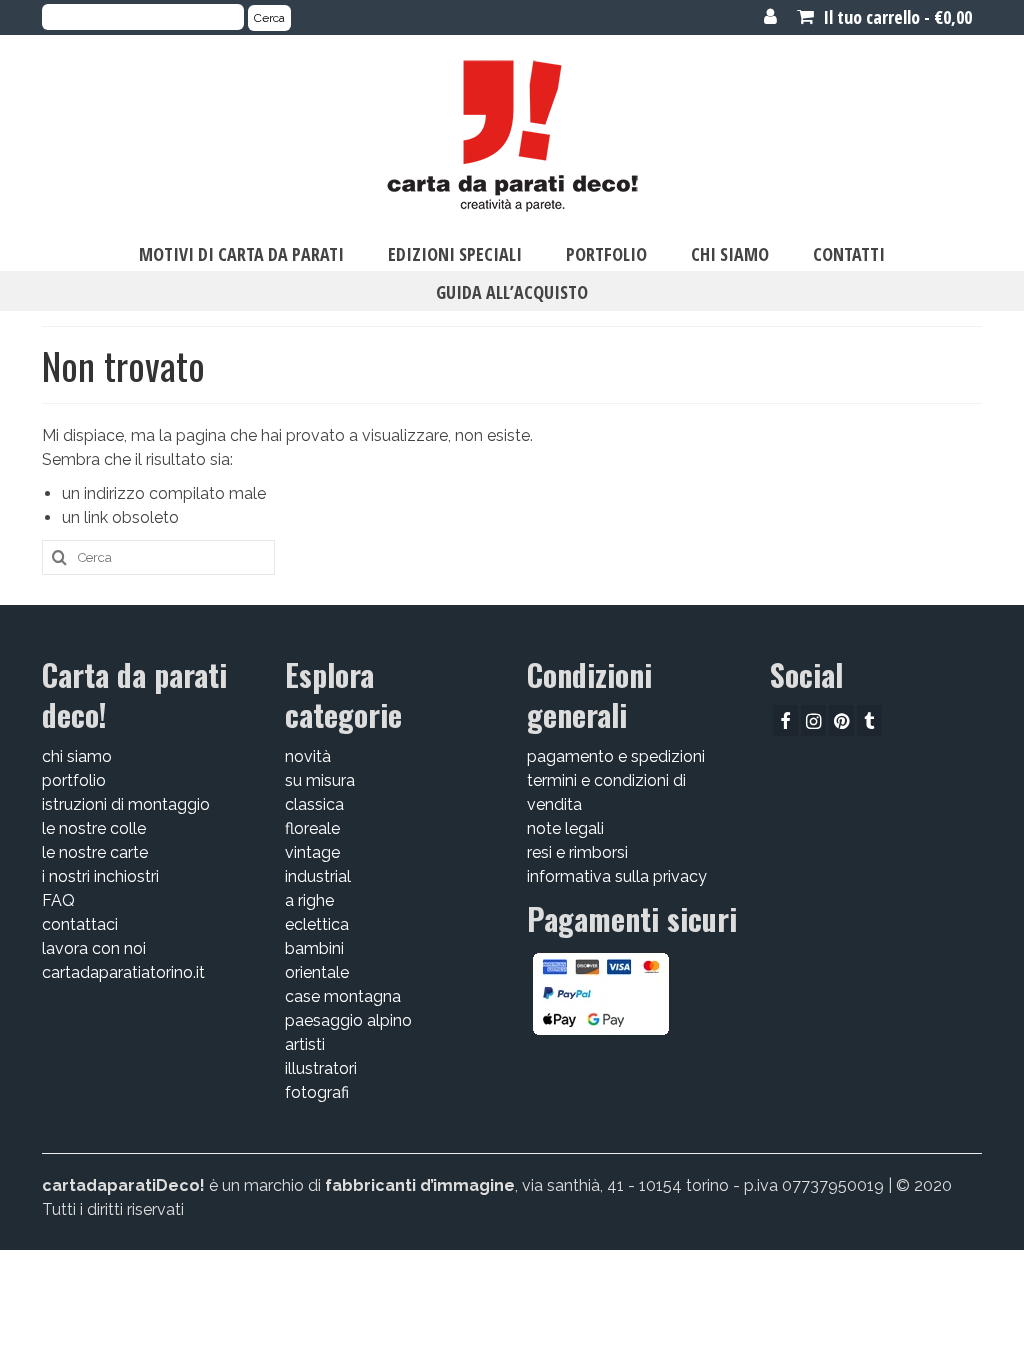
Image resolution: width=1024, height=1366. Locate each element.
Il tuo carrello (895, 17)
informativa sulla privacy (617, 876)
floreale (312, 828)
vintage (312, 852)
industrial (318, 876)
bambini (314, 948)
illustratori (321, 1068)
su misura (320, 780)
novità (308, 756)
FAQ (58, 900)
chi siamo (77, 756)
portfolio (74, 780)
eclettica (317, 924)
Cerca (269, 18)
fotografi (317, 1092)
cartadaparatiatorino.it (123, 972)
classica (314, 804)
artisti (305, 1044)
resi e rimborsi (577, 852)
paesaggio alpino (348, 1020)
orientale (317, 972)
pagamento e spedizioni (616, 756)
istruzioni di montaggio (126, 804)
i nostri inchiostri (100, 876)
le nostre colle (94, 828)
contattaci (80, 924)
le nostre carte (95, 852)
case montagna (343, 996)
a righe (309, 900)
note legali (565, 828)
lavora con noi (94, 948)
